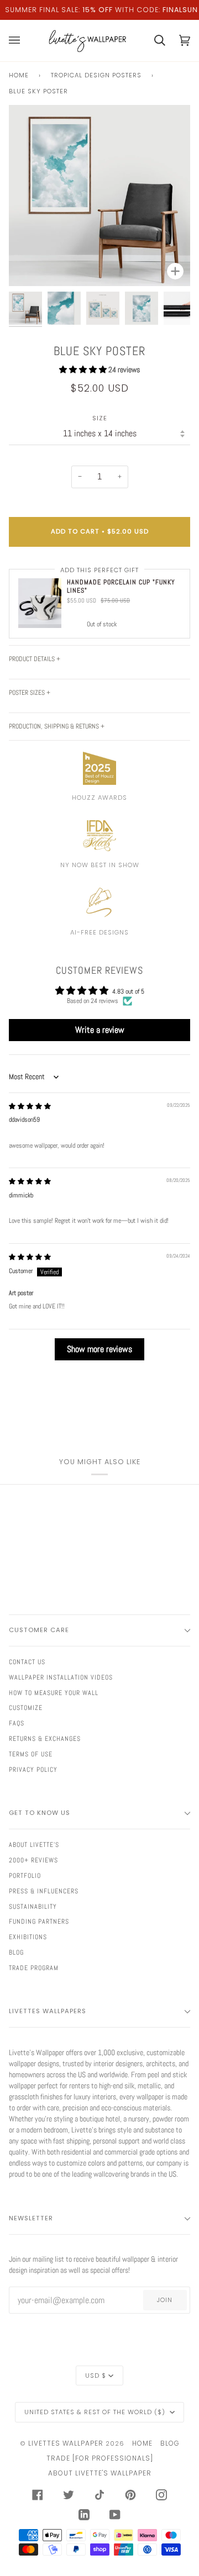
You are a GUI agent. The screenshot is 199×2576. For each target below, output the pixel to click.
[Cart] (153, 41)
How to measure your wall (54, 1693)
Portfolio (25, 1876)
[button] (84, 369)
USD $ (96, 2376)
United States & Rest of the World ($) (96, 2412)
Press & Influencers (44, 1891)
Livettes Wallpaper (66, 2443)
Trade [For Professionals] (100, 2458)
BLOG (170, 2443)
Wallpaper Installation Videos (61, 1677)
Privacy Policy (33, 1770)
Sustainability (33, 1907)
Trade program (34, 1968)
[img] (30, 1106)
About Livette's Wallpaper (100, 2473)
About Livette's (34, 1845)
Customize (26, 1708)
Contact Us (27, 1662)
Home (19, 75)
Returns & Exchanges (45, 1739)
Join (165, 2300)
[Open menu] (21, 41)
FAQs (17, 1723)
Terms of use (31, 1754)
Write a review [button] (100, 1030)
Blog (16, 1952)
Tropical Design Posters (96, 75)
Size (100, 418)
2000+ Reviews (33, 1860)
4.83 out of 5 (128, 991)
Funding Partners (39, 1922)
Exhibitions (28, 1937)
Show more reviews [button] (99, 1349)
